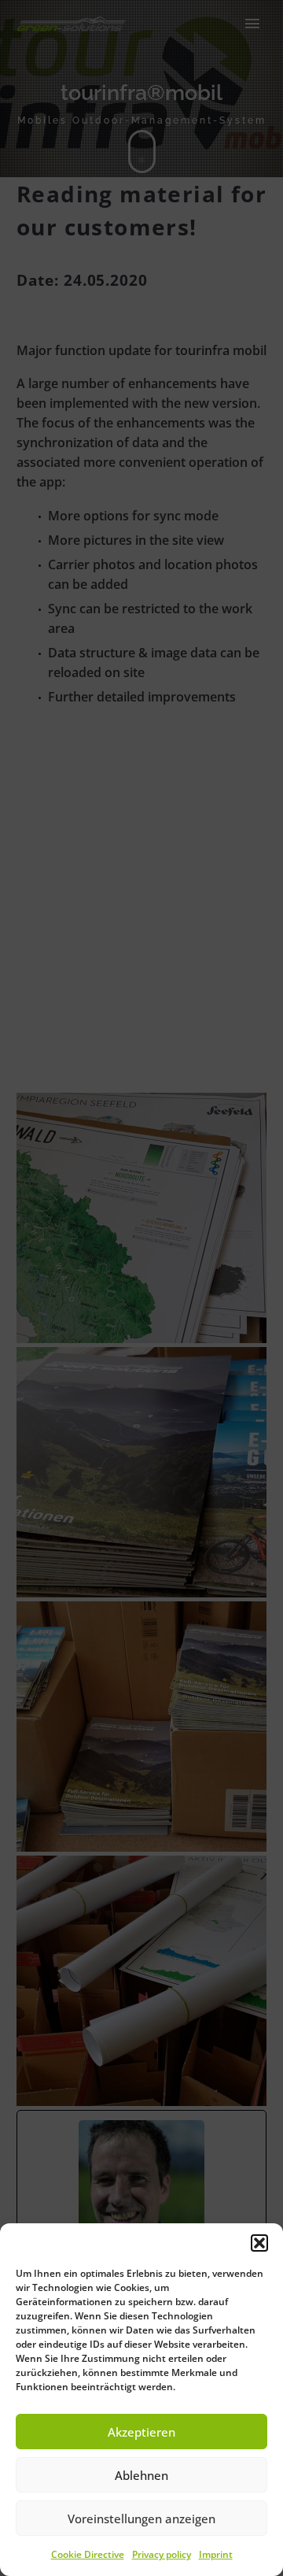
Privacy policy (162, 2554)
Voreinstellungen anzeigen (141, 2519)
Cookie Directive (88, 2554)
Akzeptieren (141, 2432)
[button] (259, 2243)
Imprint (216, 2554)
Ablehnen (141, 2475)
